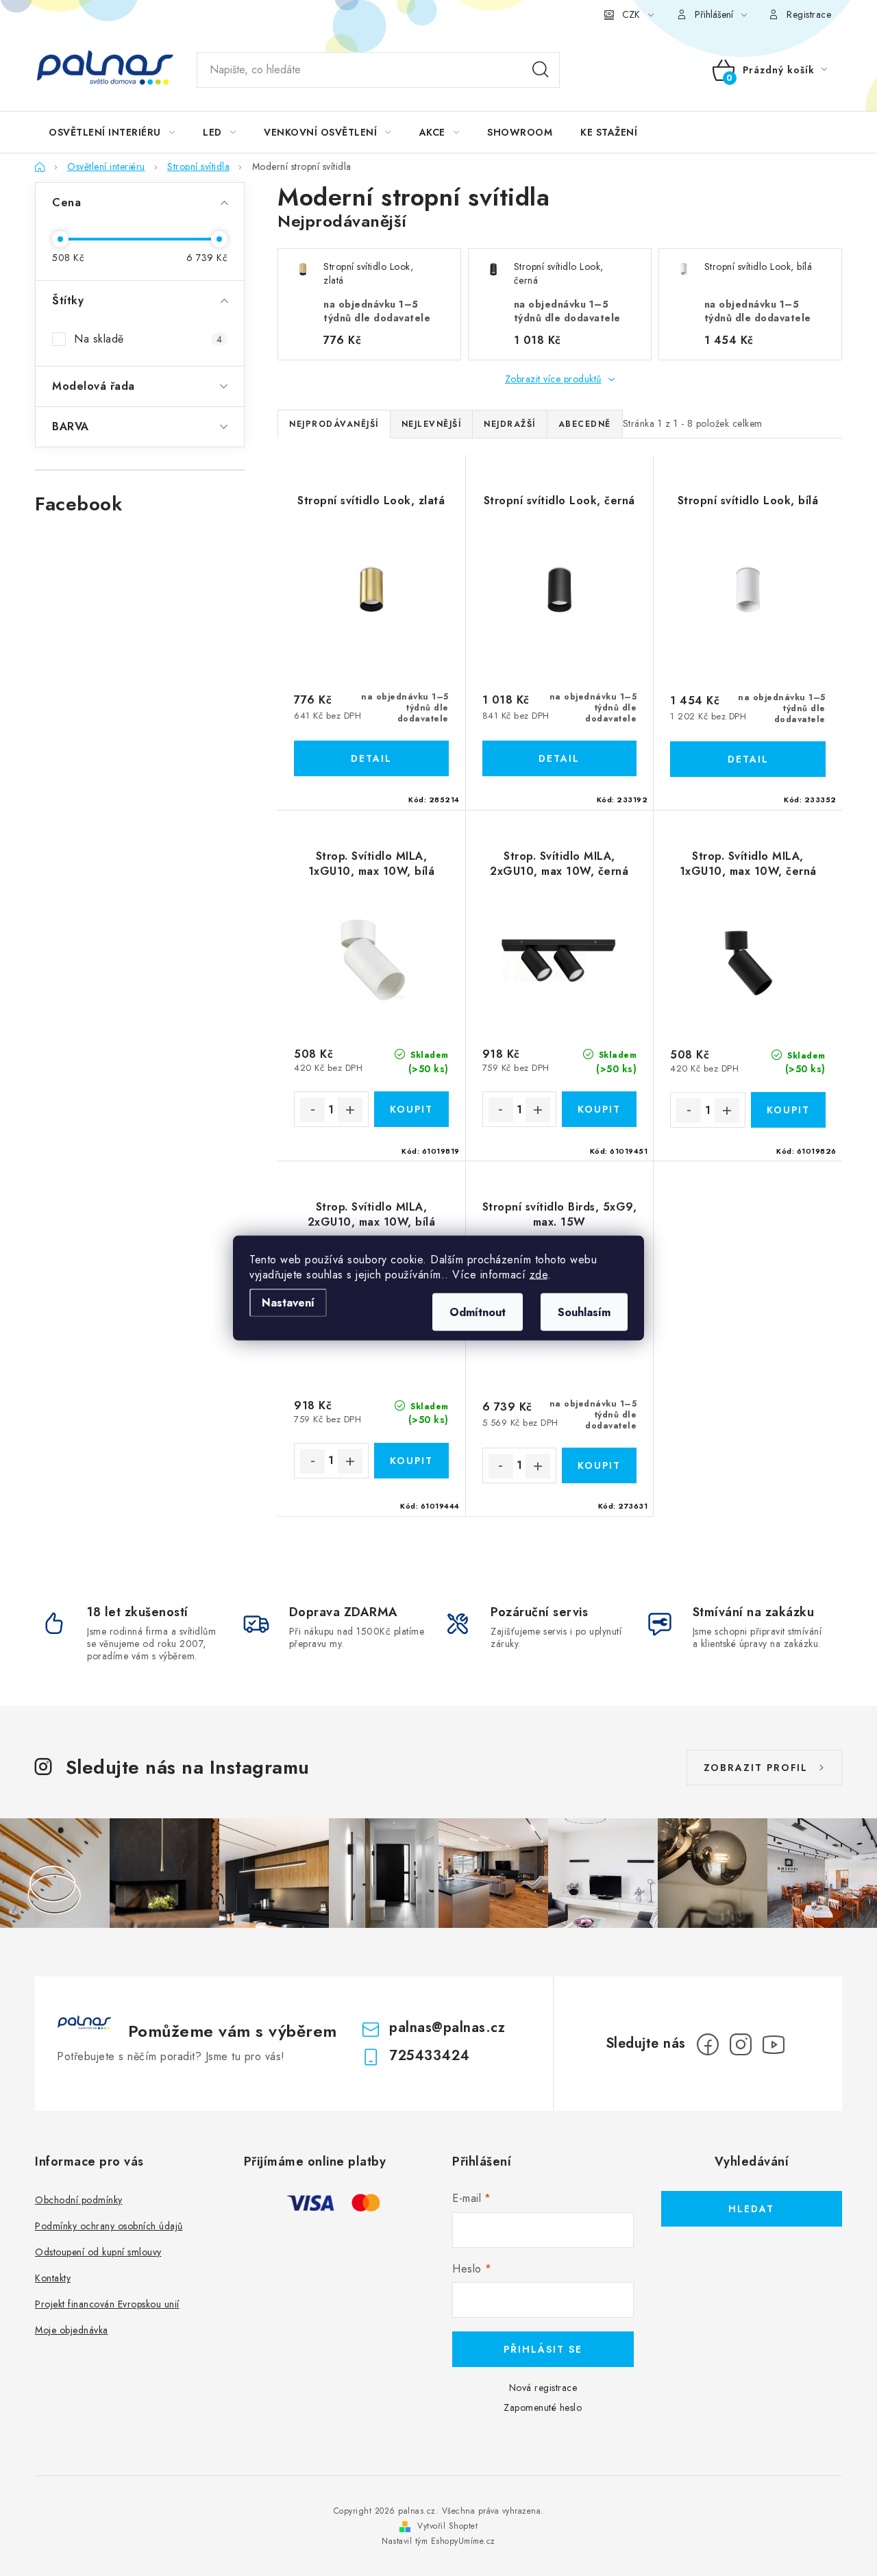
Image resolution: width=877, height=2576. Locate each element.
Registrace (809, 14)
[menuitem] (112, 132)
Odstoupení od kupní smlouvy (98, 2252)
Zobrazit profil (756, 1768)
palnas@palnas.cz (447, 2028)
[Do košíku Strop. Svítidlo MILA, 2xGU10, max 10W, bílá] (411, 1461)
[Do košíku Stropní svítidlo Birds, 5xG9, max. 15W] (599, 1465)
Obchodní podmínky (79, 2200)
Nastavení (288, 1303)
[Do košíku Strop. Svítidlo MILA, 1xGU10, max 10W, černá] (788, 1110)
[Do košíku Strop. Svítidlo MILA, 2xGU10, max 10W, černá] (599, 1109)
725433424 (430, 2056)
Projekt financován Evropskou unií (107, 2304)
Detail (371, 758)
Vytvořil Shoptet (447, 2526)
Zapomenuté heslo (543, 2407)
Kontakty (53, 2278)
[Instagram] (741, 2044)
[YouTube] (774, 2044)
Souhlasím (584, 1312)
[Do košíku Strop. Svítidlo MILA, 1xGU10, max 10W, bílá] (411, 1109)
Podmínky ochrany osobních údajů (109, 2226)
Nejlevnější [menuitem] (432, 424)
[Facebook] (708, 2044)
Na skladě (148, 339)
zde (539, 1275)
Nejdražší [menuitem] (510, 424)
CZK (631, 14)
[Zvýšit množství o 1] (350, 1110)
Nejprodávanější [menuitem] (334, 424)
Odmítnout (478, 1312)
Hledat (541, 70)
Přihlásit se (543, 2349)
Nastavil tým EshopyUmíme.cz (438, 2541)
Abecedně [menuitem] (585, 424)
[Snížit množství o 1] (312, 1110)
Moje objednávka (72, 2330)
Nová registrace (543, 2388)
